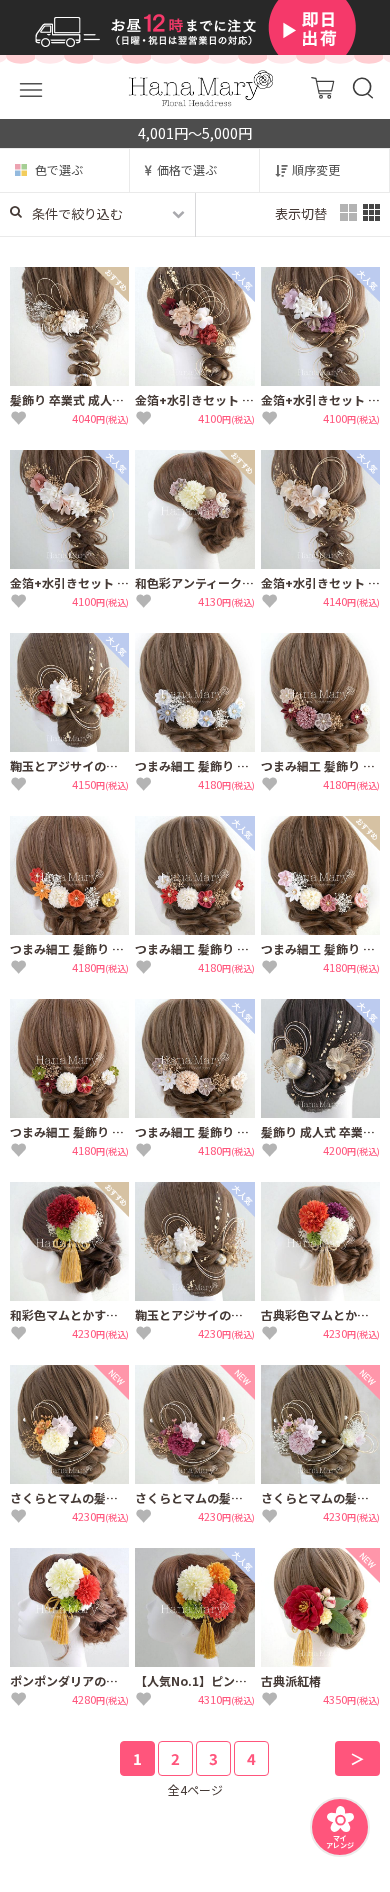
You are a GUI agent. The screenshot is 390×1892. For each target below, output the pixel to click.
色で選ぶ (59, 169)
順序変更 (316, 169)
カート (322, 87)
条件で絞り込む (77, 213)
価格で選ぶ (187, 169)
